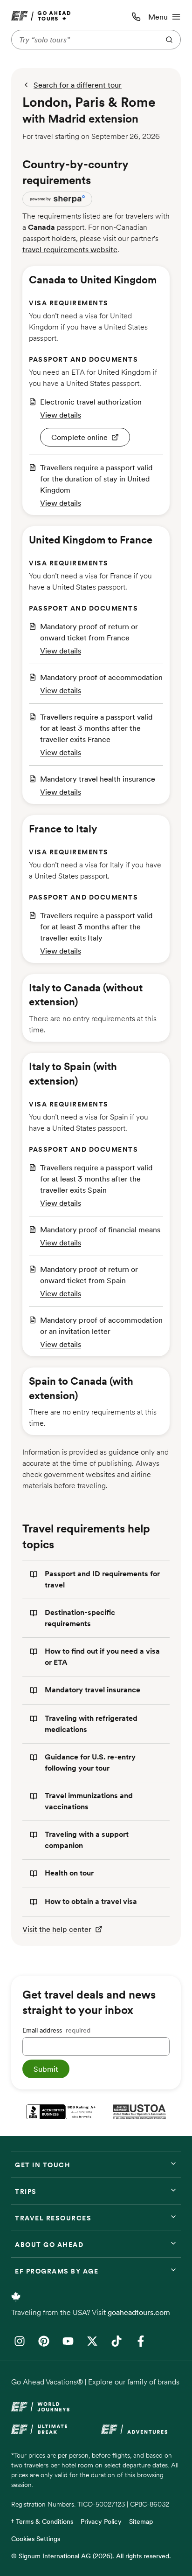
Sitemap (141, 2521)
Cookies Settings (36, 2539)
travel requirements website (70, 249)
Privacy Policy (101, 2521)
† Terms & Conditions (42, 2521)
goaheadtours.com (139, 2312)
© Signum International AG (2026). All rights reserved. (91, 2556)
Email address (56, 2030)
